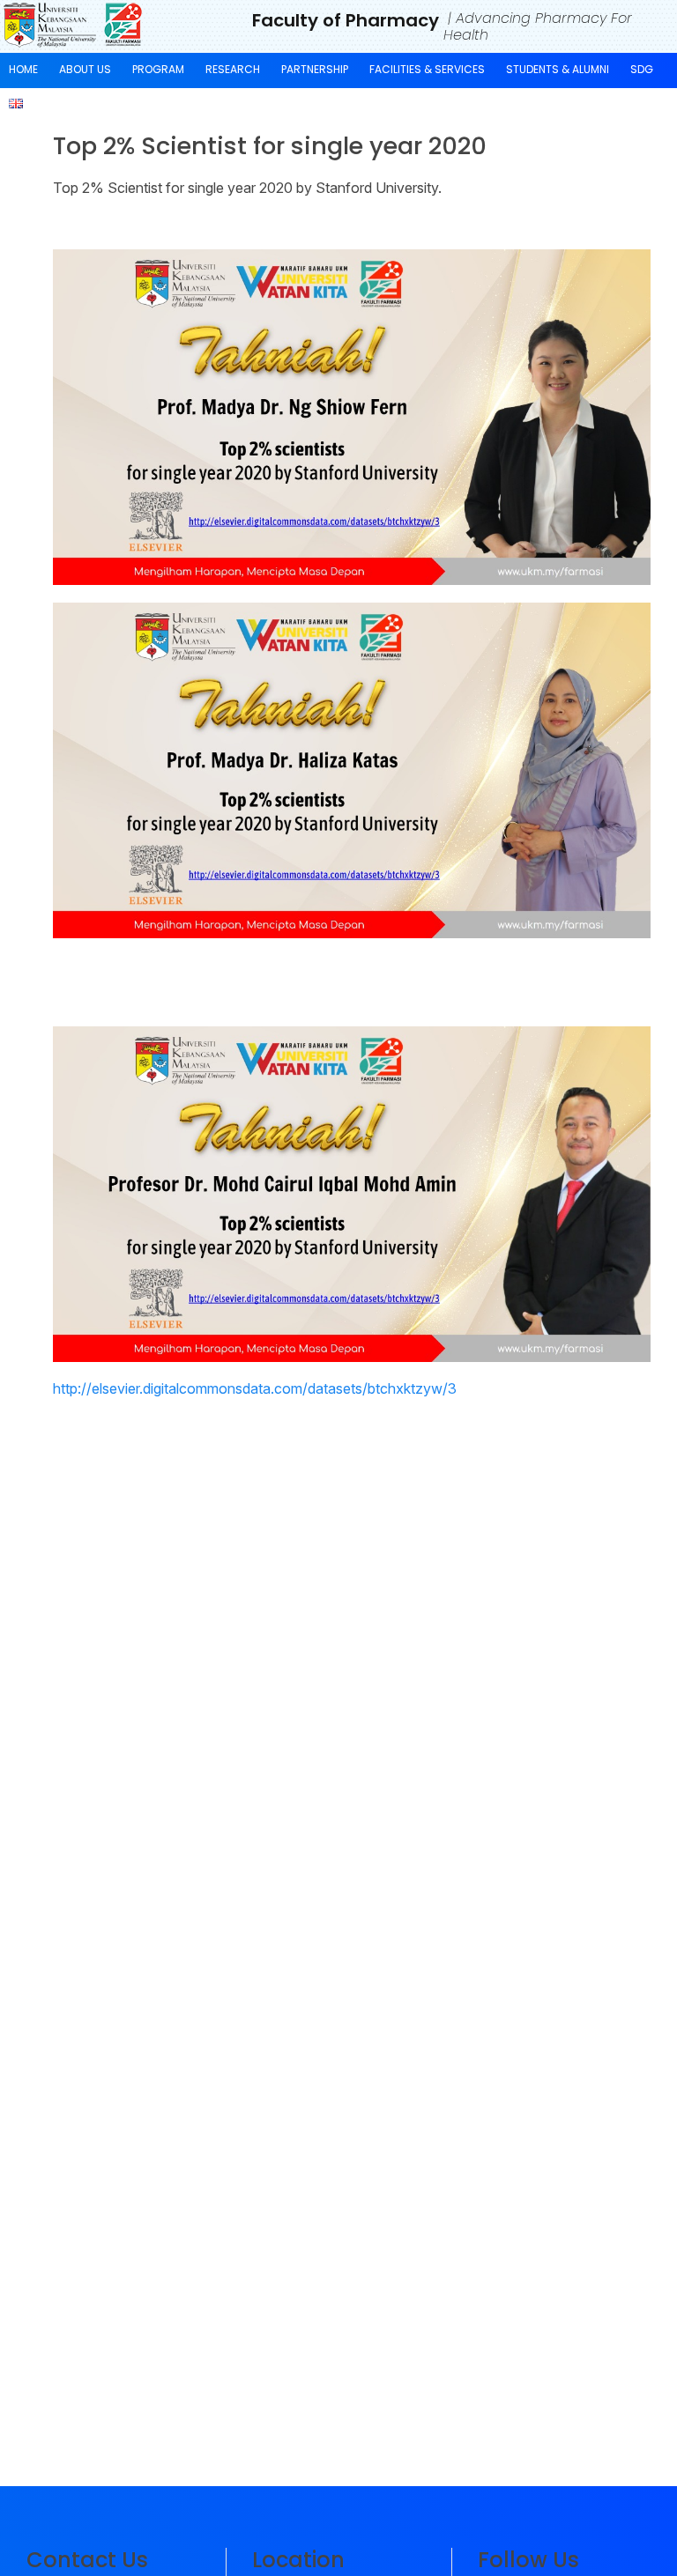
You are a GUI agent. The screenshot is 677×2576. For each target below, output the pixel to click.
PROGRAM (158, 69)
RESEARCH (233, 69)
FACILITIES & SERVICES (427, 69)
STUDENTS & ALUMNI (558, 69)
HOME (23, 69)
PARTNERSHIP (315, 69)
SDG (642, 69)
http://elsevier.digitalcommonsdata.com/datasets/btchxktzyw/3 (255, 1388)
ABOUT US (85, 69)
